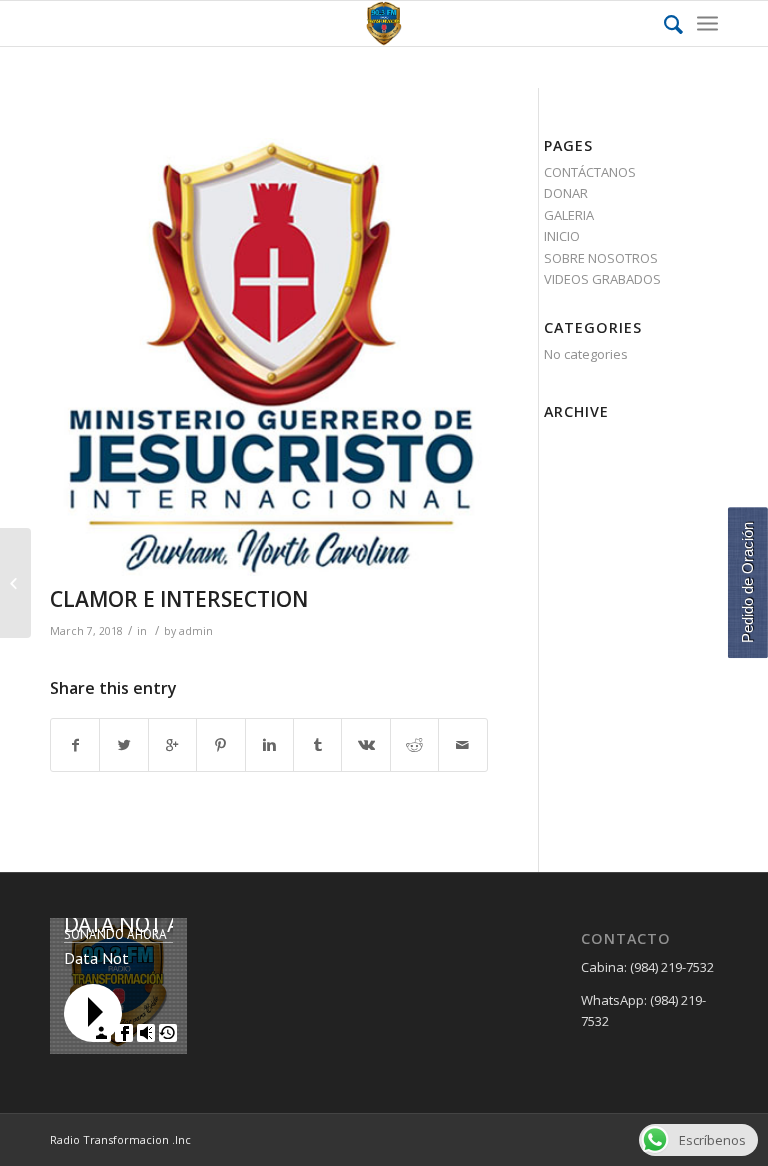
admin (196, 631)
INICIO (562, 236)
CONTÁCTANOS (590, 172)
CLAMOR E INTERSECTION (179, 599)
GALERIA (569, 215)
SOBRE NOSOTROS (601, 258)
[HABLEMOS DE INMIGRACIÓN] (15, 583)
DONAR (566, 193)
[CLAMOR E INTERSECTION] (269, 357)
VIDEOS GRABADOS (602, 279)
